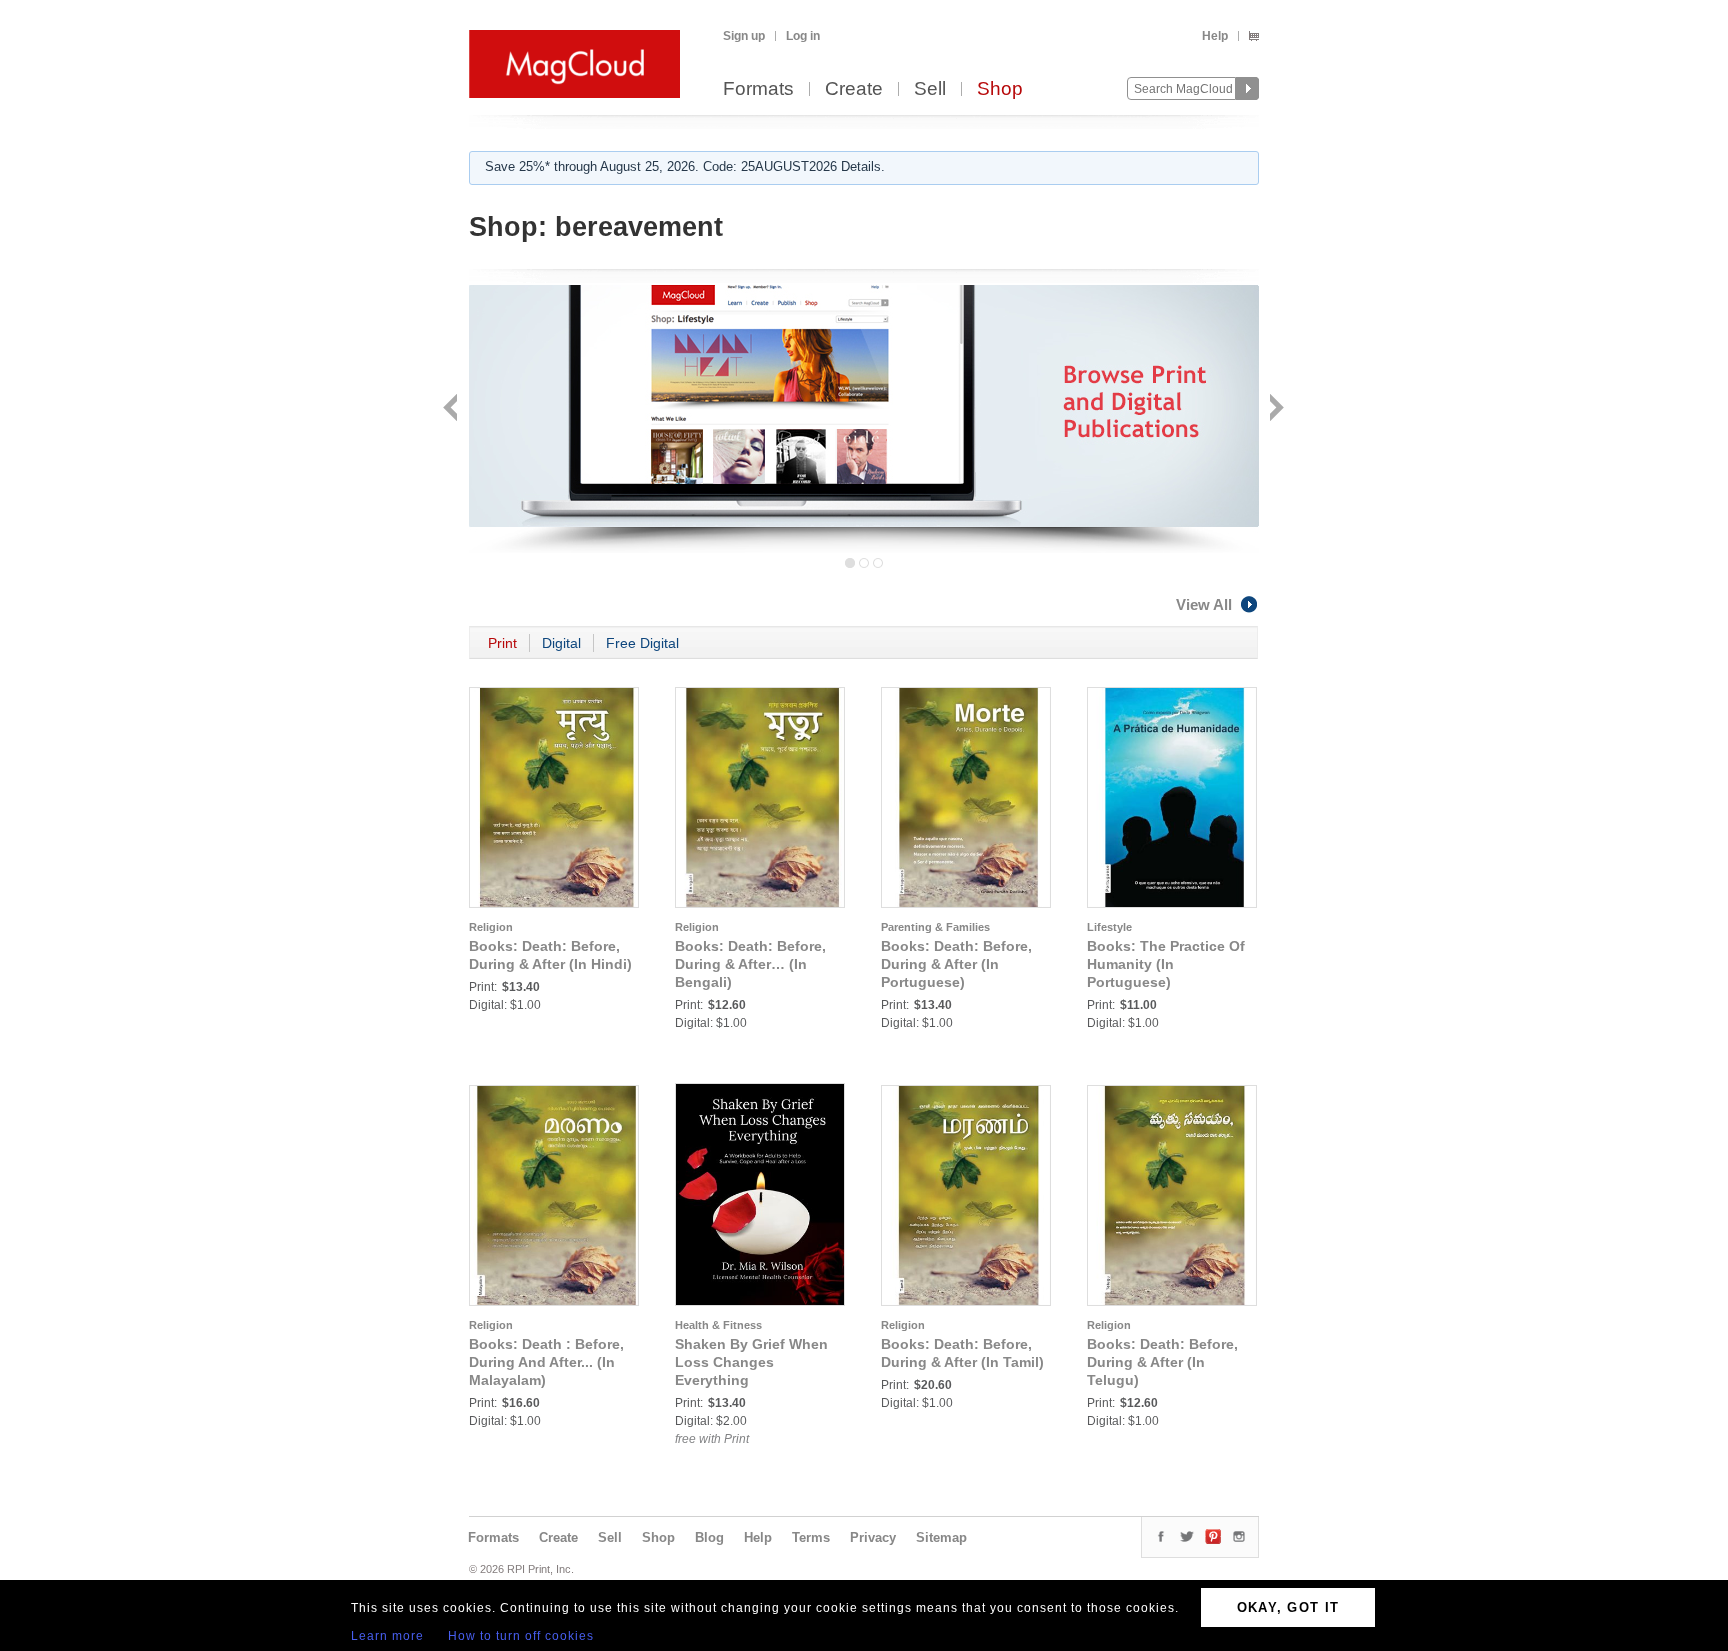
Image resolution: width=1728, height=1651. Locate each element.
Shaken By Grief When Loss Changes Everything (751, 1362)
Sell (930, 89)
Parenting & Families (935, 927)
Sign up (744, 36)
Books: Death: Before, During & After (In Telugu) (1162, 1362)
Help (1215, 36)
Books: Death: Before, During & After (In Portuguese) (956, 964)
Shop (1000, 89)
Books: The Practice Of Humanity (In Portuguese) (1166, 964)
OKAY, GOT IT (1288, 1607)
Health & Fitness (718, 1325)
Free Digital (642, 643)
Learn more (387, 1636)
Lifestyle (1109, 927)
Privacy (873, 1537)
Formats (758, 89)
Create (854, 89)
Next (1274, 409)
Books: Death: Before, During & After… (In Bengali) (750, 964)
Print (502, 643)
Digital (561, 643)
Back (452, 409)
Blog (709, 1537)
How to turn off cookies (521, 1636)
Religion (491, 927)
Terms (811, 1537)
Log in (803, 36)
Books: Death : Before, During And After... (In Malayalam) (546, 1362)
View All (1204, 604)
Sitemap (941, 1537)
